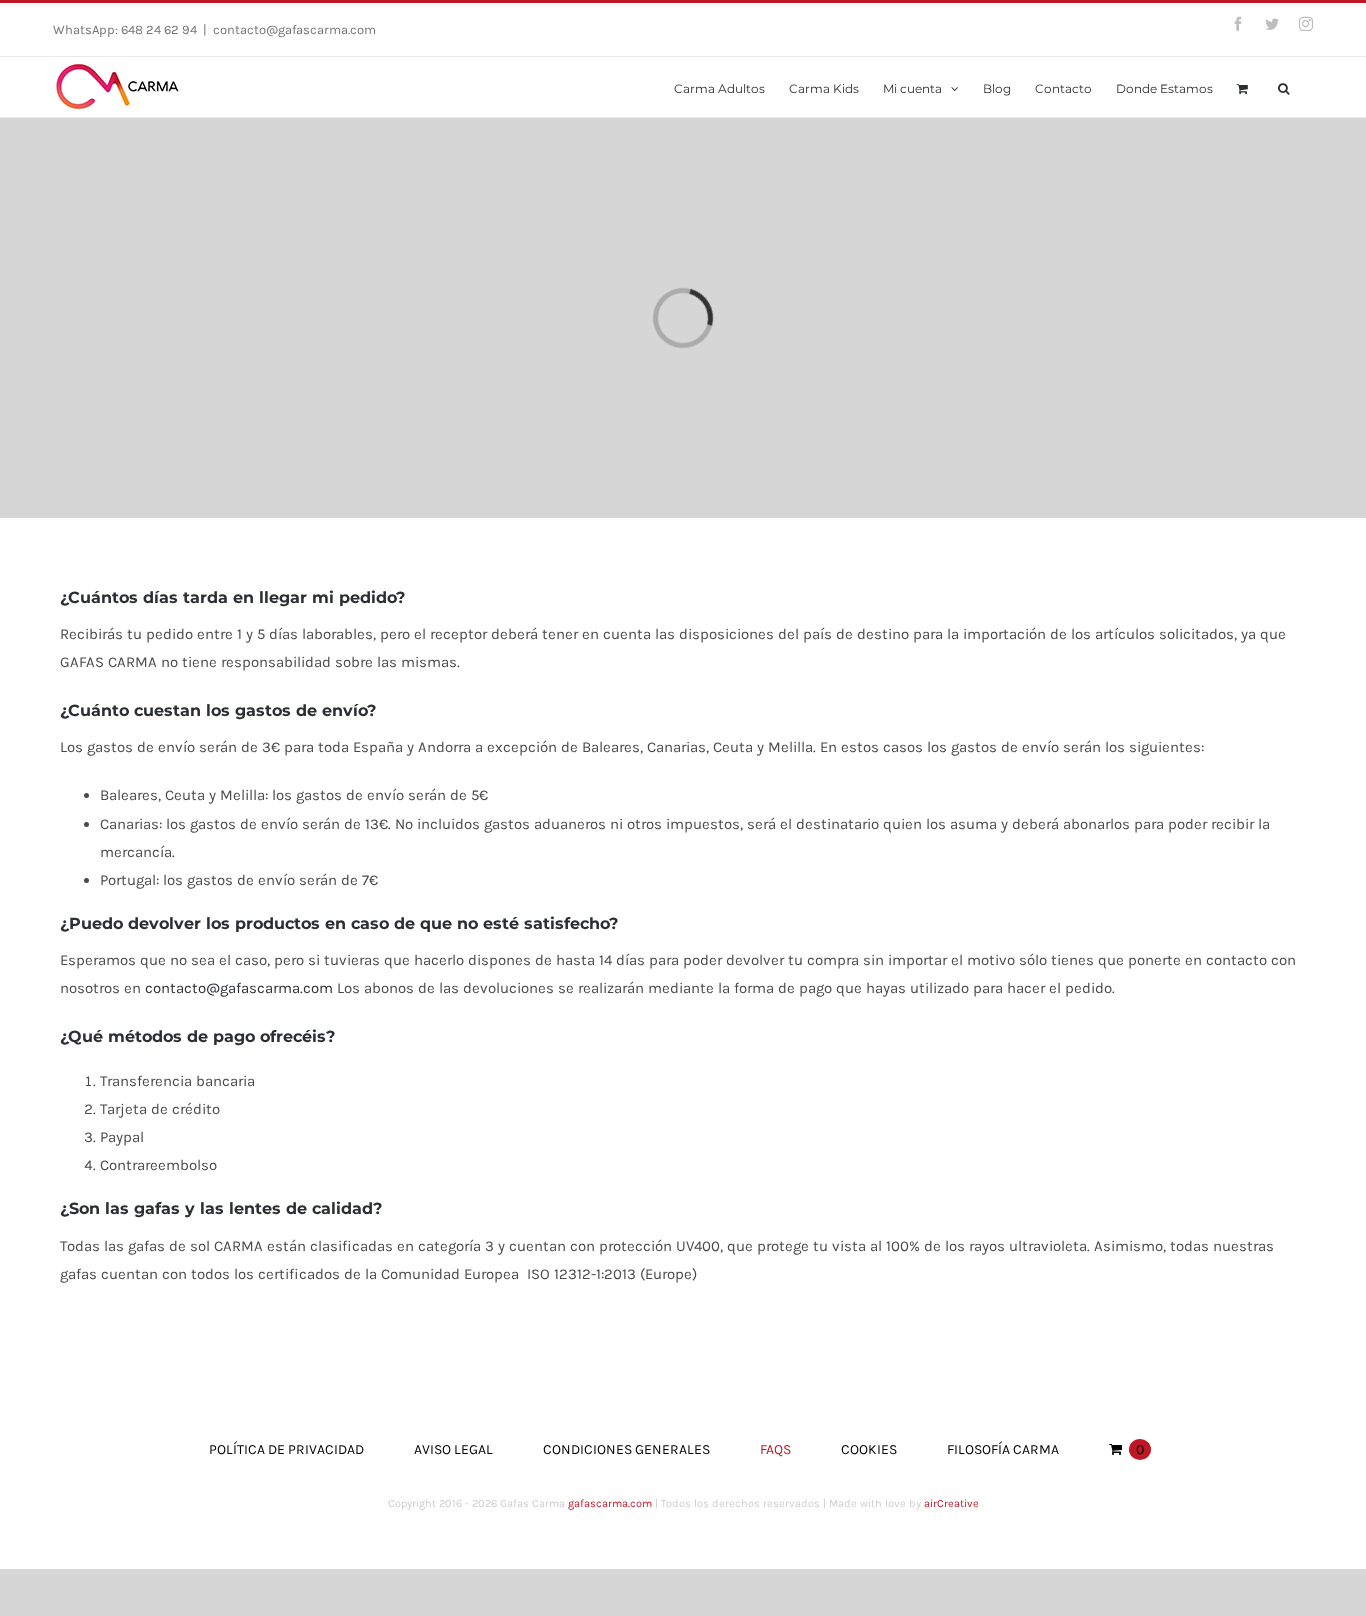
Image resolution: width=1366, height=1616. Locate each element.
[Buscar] (1283, 87)
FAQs (775, 1449)
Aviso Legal (453, 1449)
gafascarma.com (610, 1503)
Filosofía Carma (1003, 1449)
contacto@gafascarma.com (294, 29)
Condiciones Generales (626, 1449)
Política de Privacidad (286, 1449)
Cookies (869, 1449)
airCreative (951, 1503)
